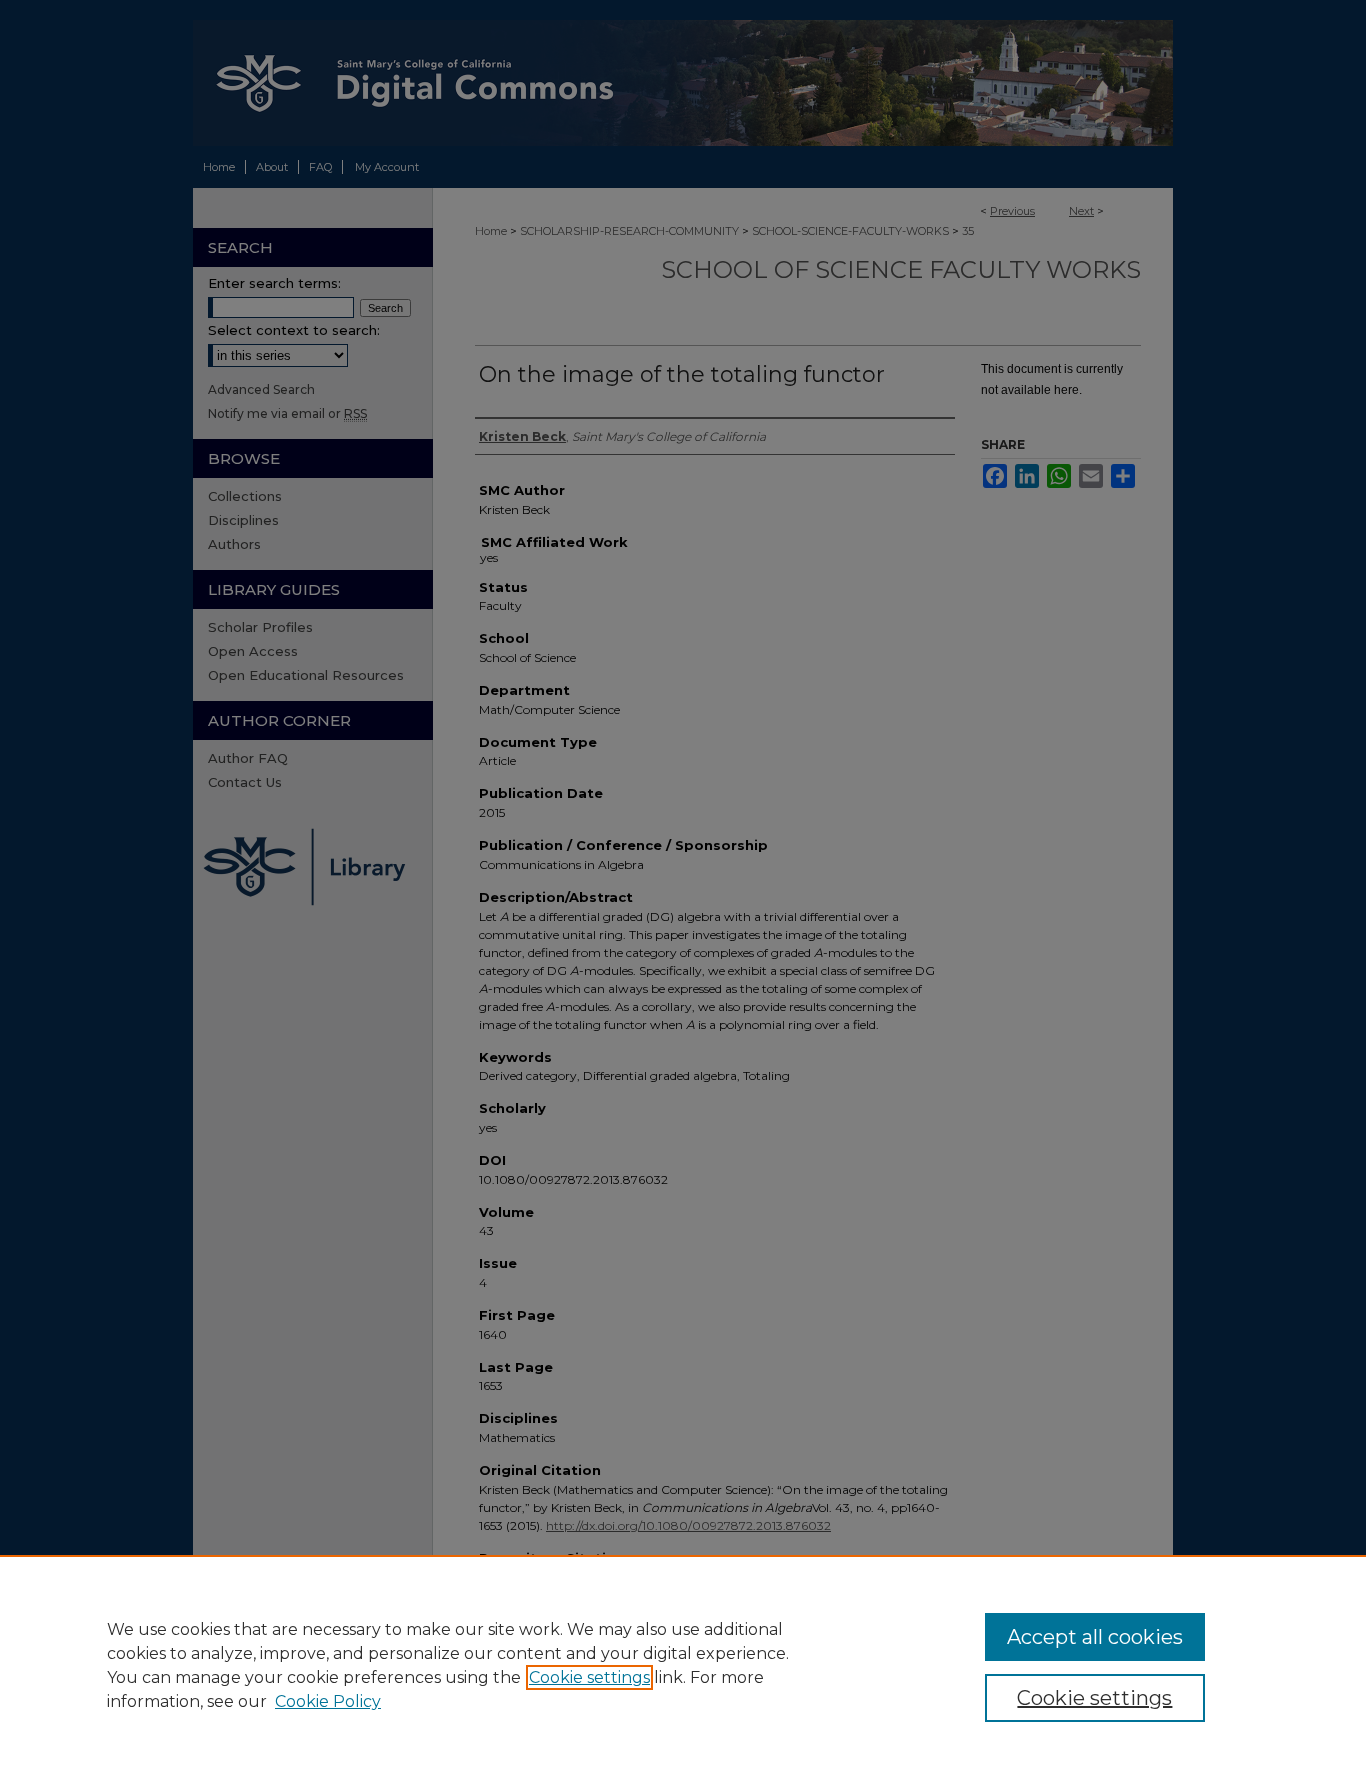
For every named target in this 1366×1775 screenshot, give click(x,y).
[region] (683, 1665)
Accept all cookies (1095, 1637)
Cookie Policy (328, 1701)
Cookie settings (589, 1677)
